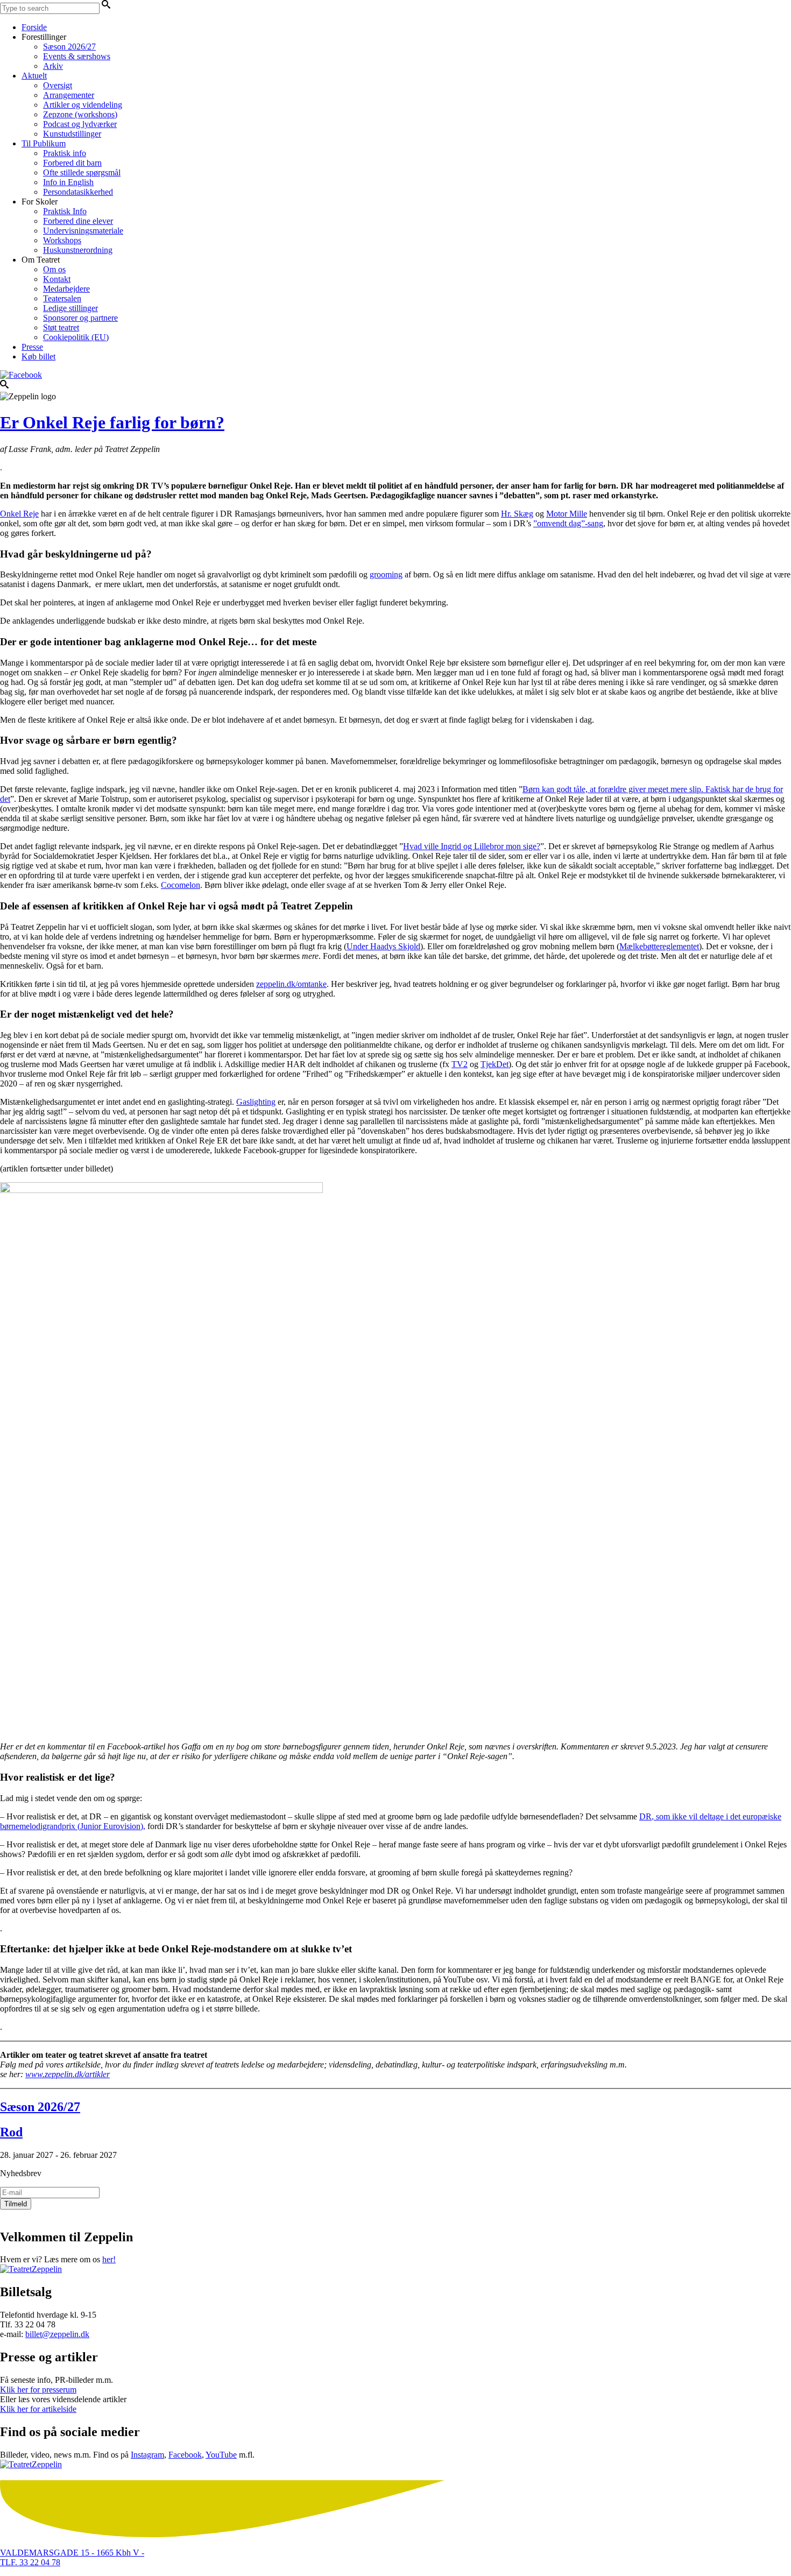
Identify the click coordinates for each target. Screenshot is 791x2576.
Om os (54, 269)
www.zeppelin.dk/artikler (68, 2074)
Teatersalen (62, 298)
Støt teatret (61, 327)
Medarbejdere (66, 289)
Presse (32, 347)
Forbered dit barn (72, 163)
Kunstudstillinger (72, 134)
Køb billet (38, 357)
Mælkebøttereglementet (659, 946)
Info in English (68, 182)
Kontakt (57, 279)
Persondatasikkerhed (78, 192)
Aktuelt (34, 76)
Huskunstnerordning (78, 250)
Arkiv (53, 66)
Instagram (147, 2455)
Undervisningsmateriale (83, 231)
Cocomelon (181, 885)
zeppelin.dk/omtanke (291, 984)
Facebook (185, 2455)
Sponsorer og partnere (80, 318)
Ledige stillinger (70, 308)
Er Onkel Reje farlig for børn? (112, 422)
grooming (386, 574)
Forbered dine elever (78, 221)
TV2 (460, 1064)
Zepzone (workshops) (80, 114)
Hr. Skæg (517, 514)
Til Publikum (44, 143)
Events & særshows (77, 56)
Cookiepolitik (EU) (76, 337)
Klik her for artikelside (38, 2409)
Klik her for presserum (38, 2390)
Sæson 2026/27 (69, 47)
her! (109, 2259)
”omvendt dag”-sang (568, 523)
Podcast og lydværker (80, 124)
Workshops (62, 240)
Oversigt (58, 85)
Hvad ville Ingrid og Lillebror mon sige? (472, 846)
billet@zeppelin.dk (57, 2334)
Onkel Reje (19, 514)
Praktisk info (65, 153)
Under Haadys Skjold (383, 946)
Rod (11, 2132)
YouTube (221, 2455)
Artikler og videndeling (83, 105)
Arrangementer (69, 95)
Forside (34, 27)
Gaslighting (256, 1102)
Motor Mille (567, 514)
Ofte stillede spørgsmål (82, 172)
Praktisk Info (65, 211)
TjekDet (495, 1064)
